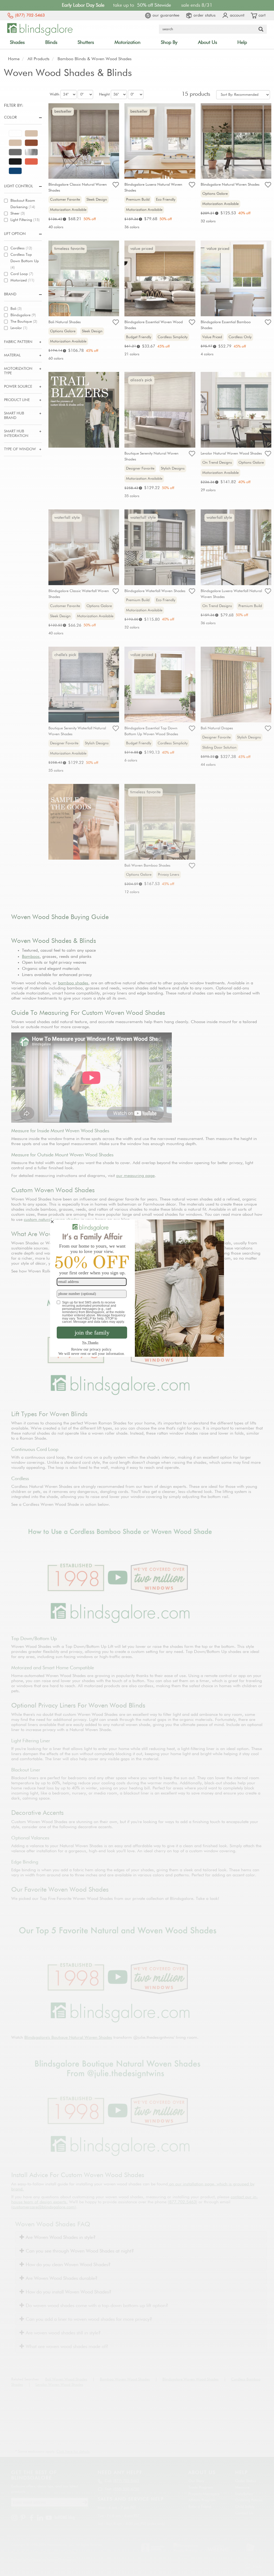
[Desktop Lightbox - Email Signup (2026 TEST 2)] (137, 1288)
